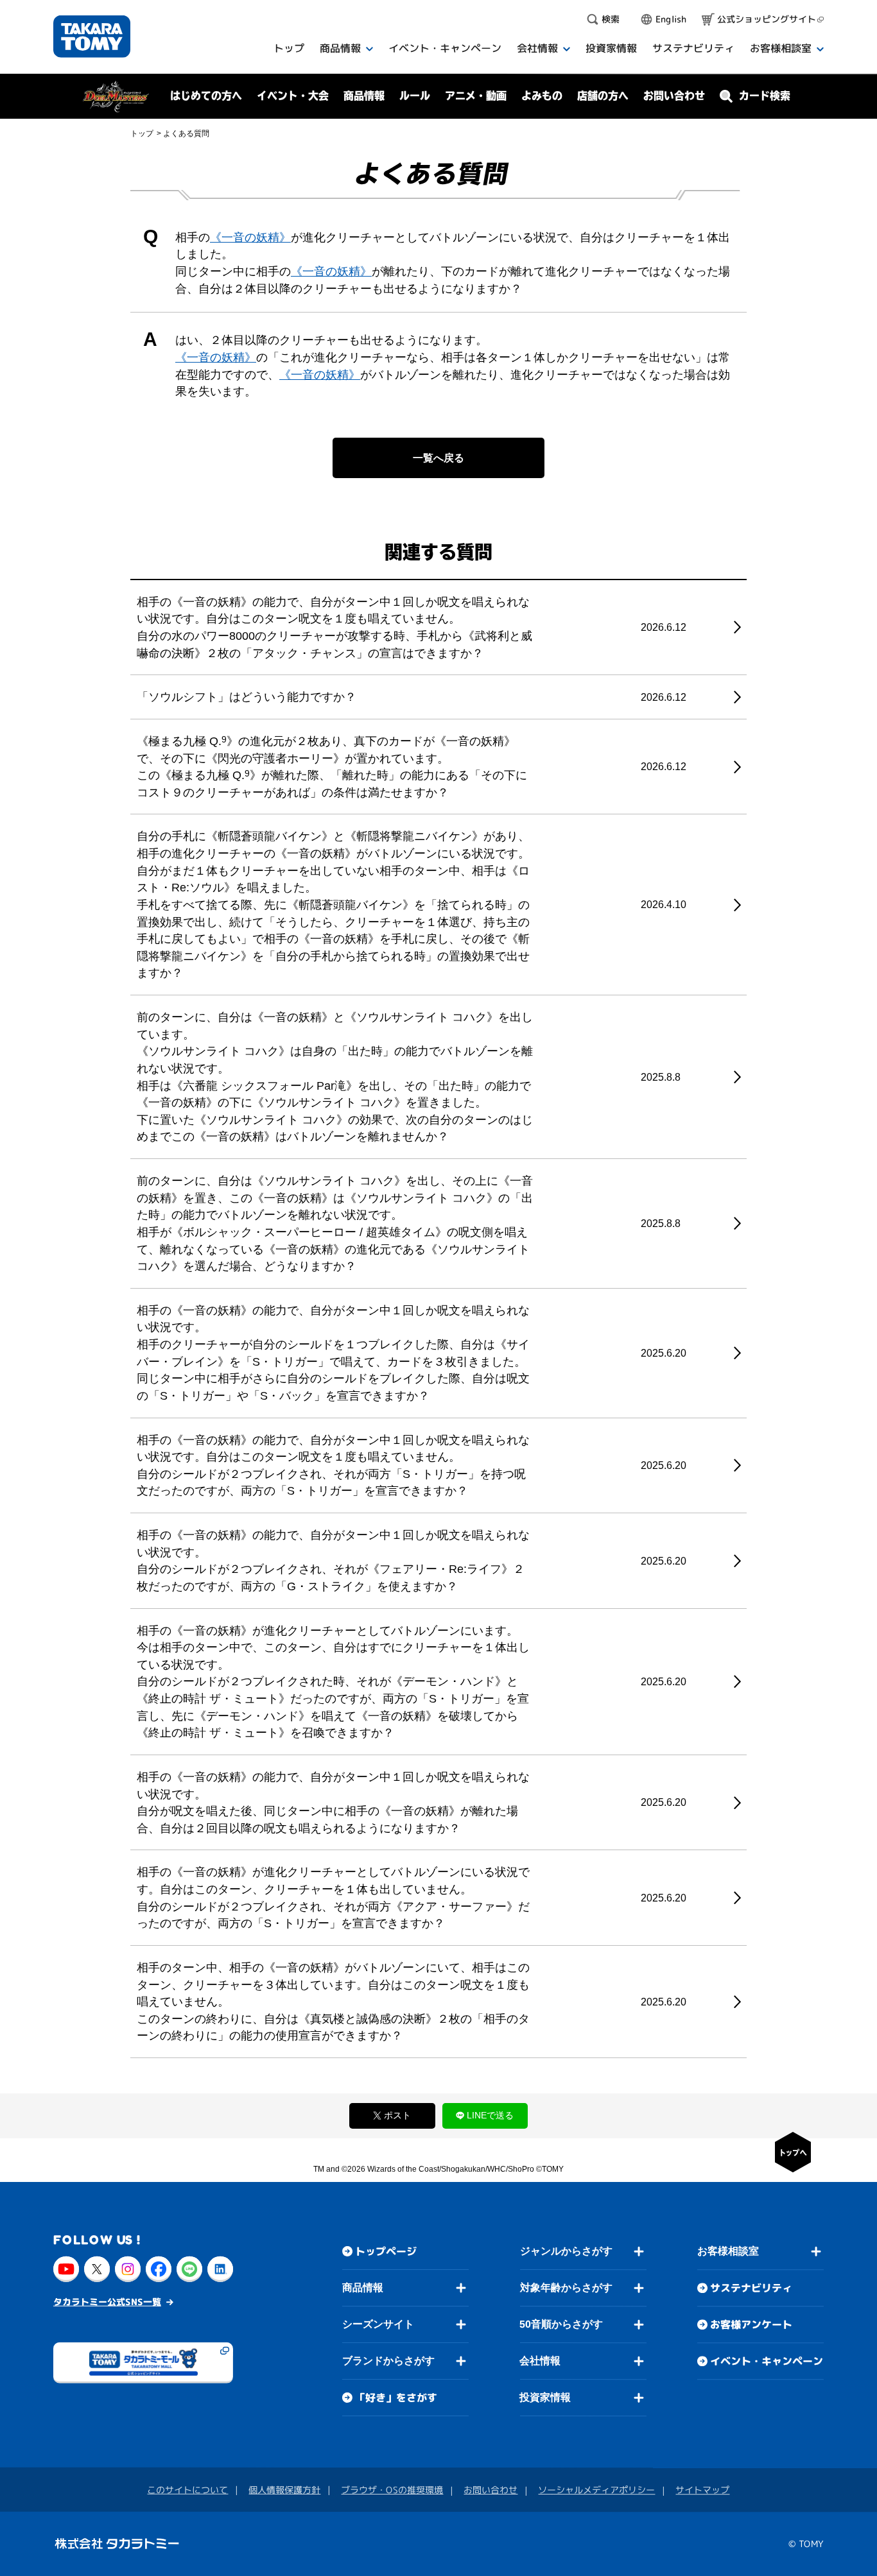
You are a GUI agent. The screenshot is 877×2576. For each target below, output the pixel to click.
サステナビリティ (751, 2288)
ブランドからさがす (388, 2361)
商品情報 (363, 2288)
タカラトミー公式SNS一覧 (107, 2302)
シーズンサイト (378, 2324)
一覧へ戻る (438, 458)
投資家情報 (545, 2397)
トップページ (386, 2251)
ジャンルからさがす (566, 2251)
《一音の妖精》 (250, 237)
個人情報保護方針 (284, 2490)
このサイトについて (187, 2490)
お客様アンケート (751, 2324)
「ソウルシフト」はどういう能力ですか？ (247, 697)
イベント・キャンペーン (767, 2361)
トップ (142, 133)
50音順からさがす (561, 2324)
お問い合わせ (674, 96)
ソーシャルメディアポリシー (596, 2490)
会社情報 (540, 2361)
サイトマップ (702, 2490)
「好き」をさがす (396, 2398)
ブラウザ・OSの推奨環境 (392, 2490)
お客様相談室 (728, 2251)
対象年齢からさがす (566, 2288)
